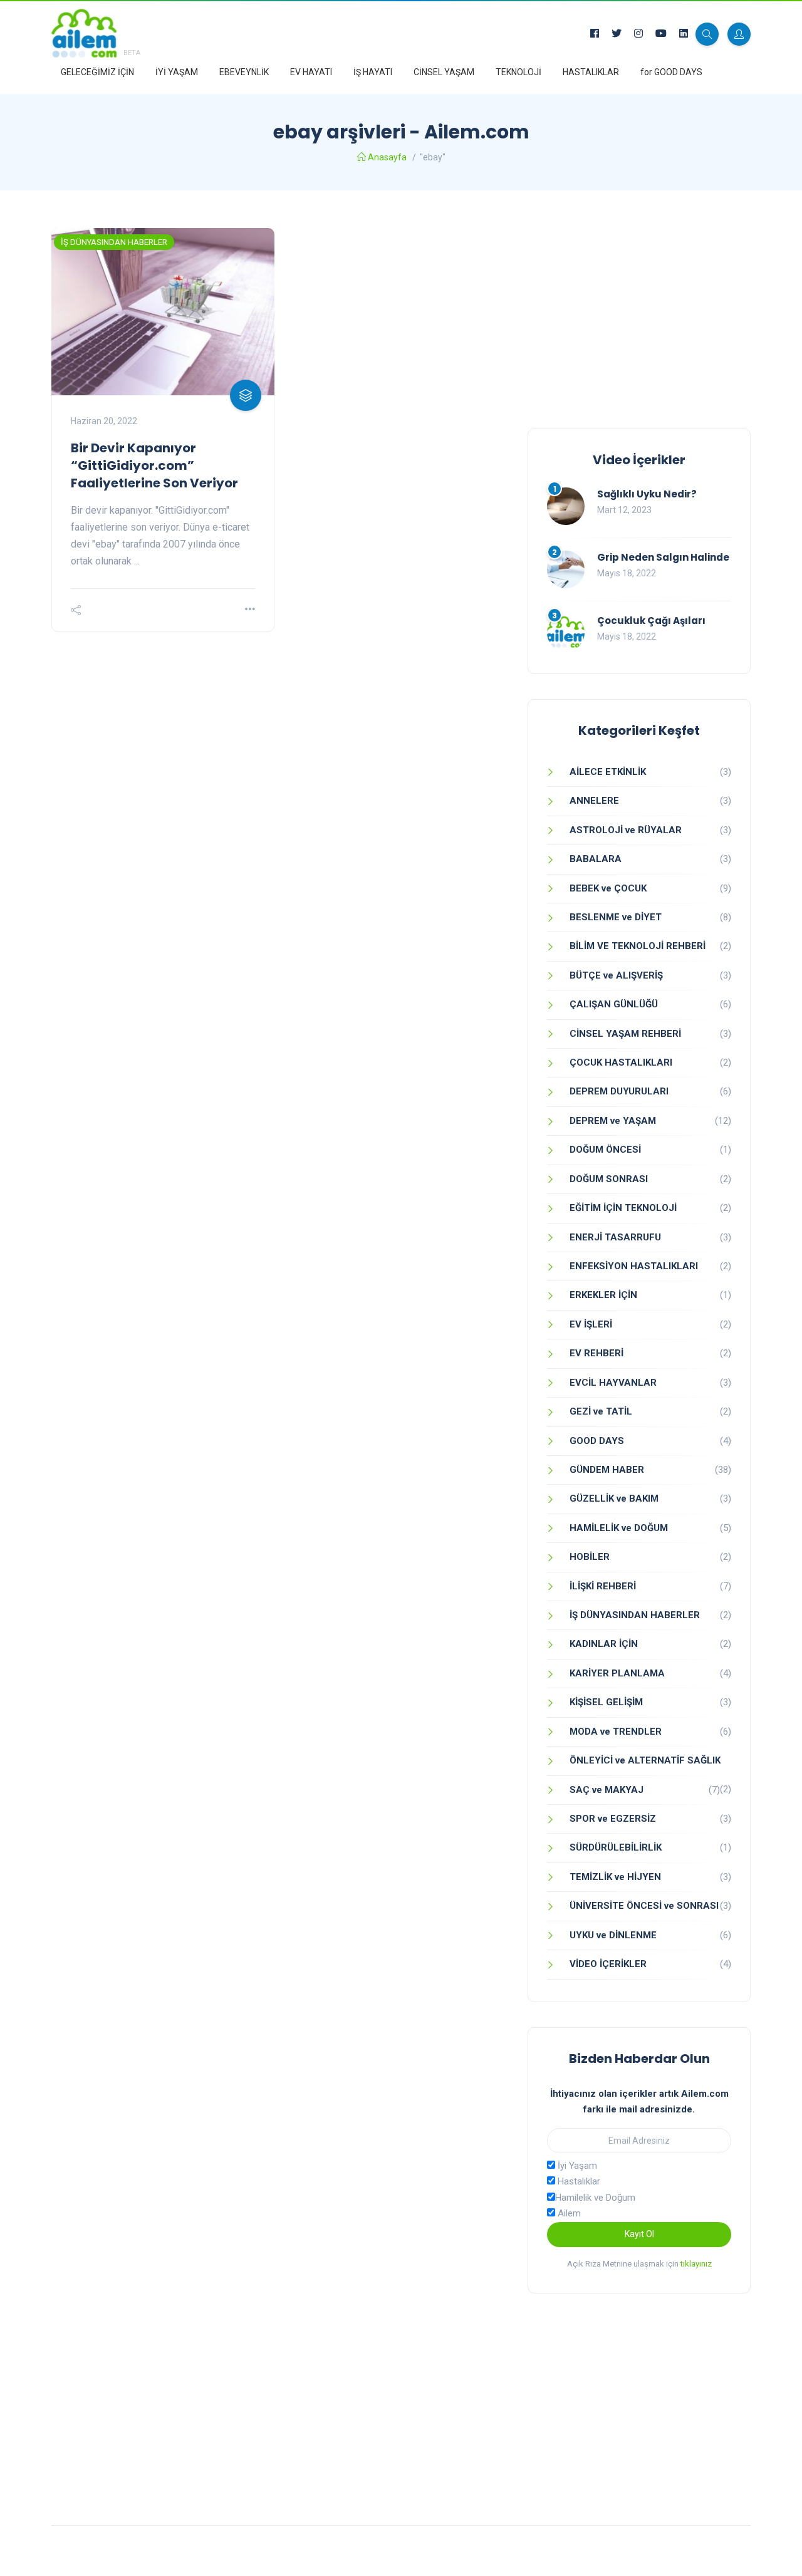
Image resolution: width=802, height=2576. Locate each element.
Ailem (568, 2213)
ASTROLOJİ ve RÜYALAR (626, 830)
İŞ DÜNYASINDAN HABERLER (114, 242)
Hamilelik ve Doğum (595, 2198)
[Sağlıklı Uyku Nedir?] (566, 506)
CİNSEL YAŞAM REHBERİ (625, 1034)
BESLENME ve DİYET (616, 917)
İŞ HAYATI (373, 72)
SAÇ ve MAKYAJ (607, 1790)
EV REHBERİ (596, 1353)
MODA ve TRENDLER (616, 1732)
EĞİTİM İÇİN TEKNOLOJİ (623, 1208)
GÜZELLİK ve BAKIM (614, 1498)
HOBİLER (590, 1557)
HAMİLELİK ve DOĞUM (619, 1528)
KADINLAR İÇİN (604, 1644)
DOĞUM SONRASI (609, 1179)
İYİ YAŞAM (177, 72)
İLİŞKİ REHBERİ (603, 1586)
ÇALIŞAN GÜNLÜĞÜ (614, 1004)
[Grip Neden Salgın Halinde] (566, 569)
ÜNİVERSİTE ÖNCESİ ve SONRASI (644, 1906)
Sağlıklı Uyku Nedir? (647, 494)
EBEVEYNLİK (244, 72)
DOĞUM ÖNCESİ (605, 1150)
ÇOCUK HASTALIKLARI (621, 1062)
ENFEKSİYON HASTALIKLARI (634, 1266)
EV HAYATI (311, 72)
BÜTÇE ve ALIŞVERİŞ (616, 975)
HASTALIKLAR (591, 72)
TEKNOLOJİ (518, 72)
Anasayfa (387, 157)
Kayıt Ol (639, 2234)
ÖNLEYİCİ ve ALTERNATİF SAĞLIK (645, 1760)
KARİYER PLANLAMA (617, 1673)
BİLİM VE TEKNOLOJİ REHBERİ (638, 946)
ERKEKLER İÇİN (603, 1295)
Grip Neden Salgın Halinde (663, 557)
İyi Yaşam (576, 2166)
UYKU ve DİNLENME (613, 1935)
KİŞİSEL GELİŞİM (606, 1702)
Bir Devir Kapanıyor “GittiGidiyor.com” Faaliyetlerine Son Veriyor (154, 465)
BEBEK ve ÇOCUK (608, 888)
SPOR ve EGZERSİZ (613, 1819)
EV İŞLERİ (591, 1324)
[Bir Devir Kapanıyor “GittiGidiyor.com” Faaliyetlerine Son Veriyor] (163, 312)
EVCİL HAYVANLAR (613, 1383)
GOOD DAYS (597, 1441)
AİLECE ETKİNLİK (608, 772)
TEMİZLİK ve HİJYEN (615, 1877)
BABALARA (596, 859)
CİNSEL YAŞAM (444, 72)
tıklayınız (696, 2264)
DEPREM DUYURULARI (619, 1091)
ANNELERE (594, 801)
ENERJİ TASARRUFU (615, 1237)
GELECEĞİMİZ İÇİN (97, 72)
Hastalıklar (578, 2181)
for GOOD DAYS (671, 72)
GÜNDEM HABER (607, 1470)
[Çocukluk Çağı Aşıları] (566, 633)
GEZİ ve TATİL (601, 1411)
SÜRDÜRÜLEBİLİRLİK (616, 1847)
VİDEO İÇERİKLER (608, 1964)
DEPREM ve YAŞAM (613, 1121)
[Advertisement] (639, 316)
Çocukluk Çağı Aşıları (651, 621)
